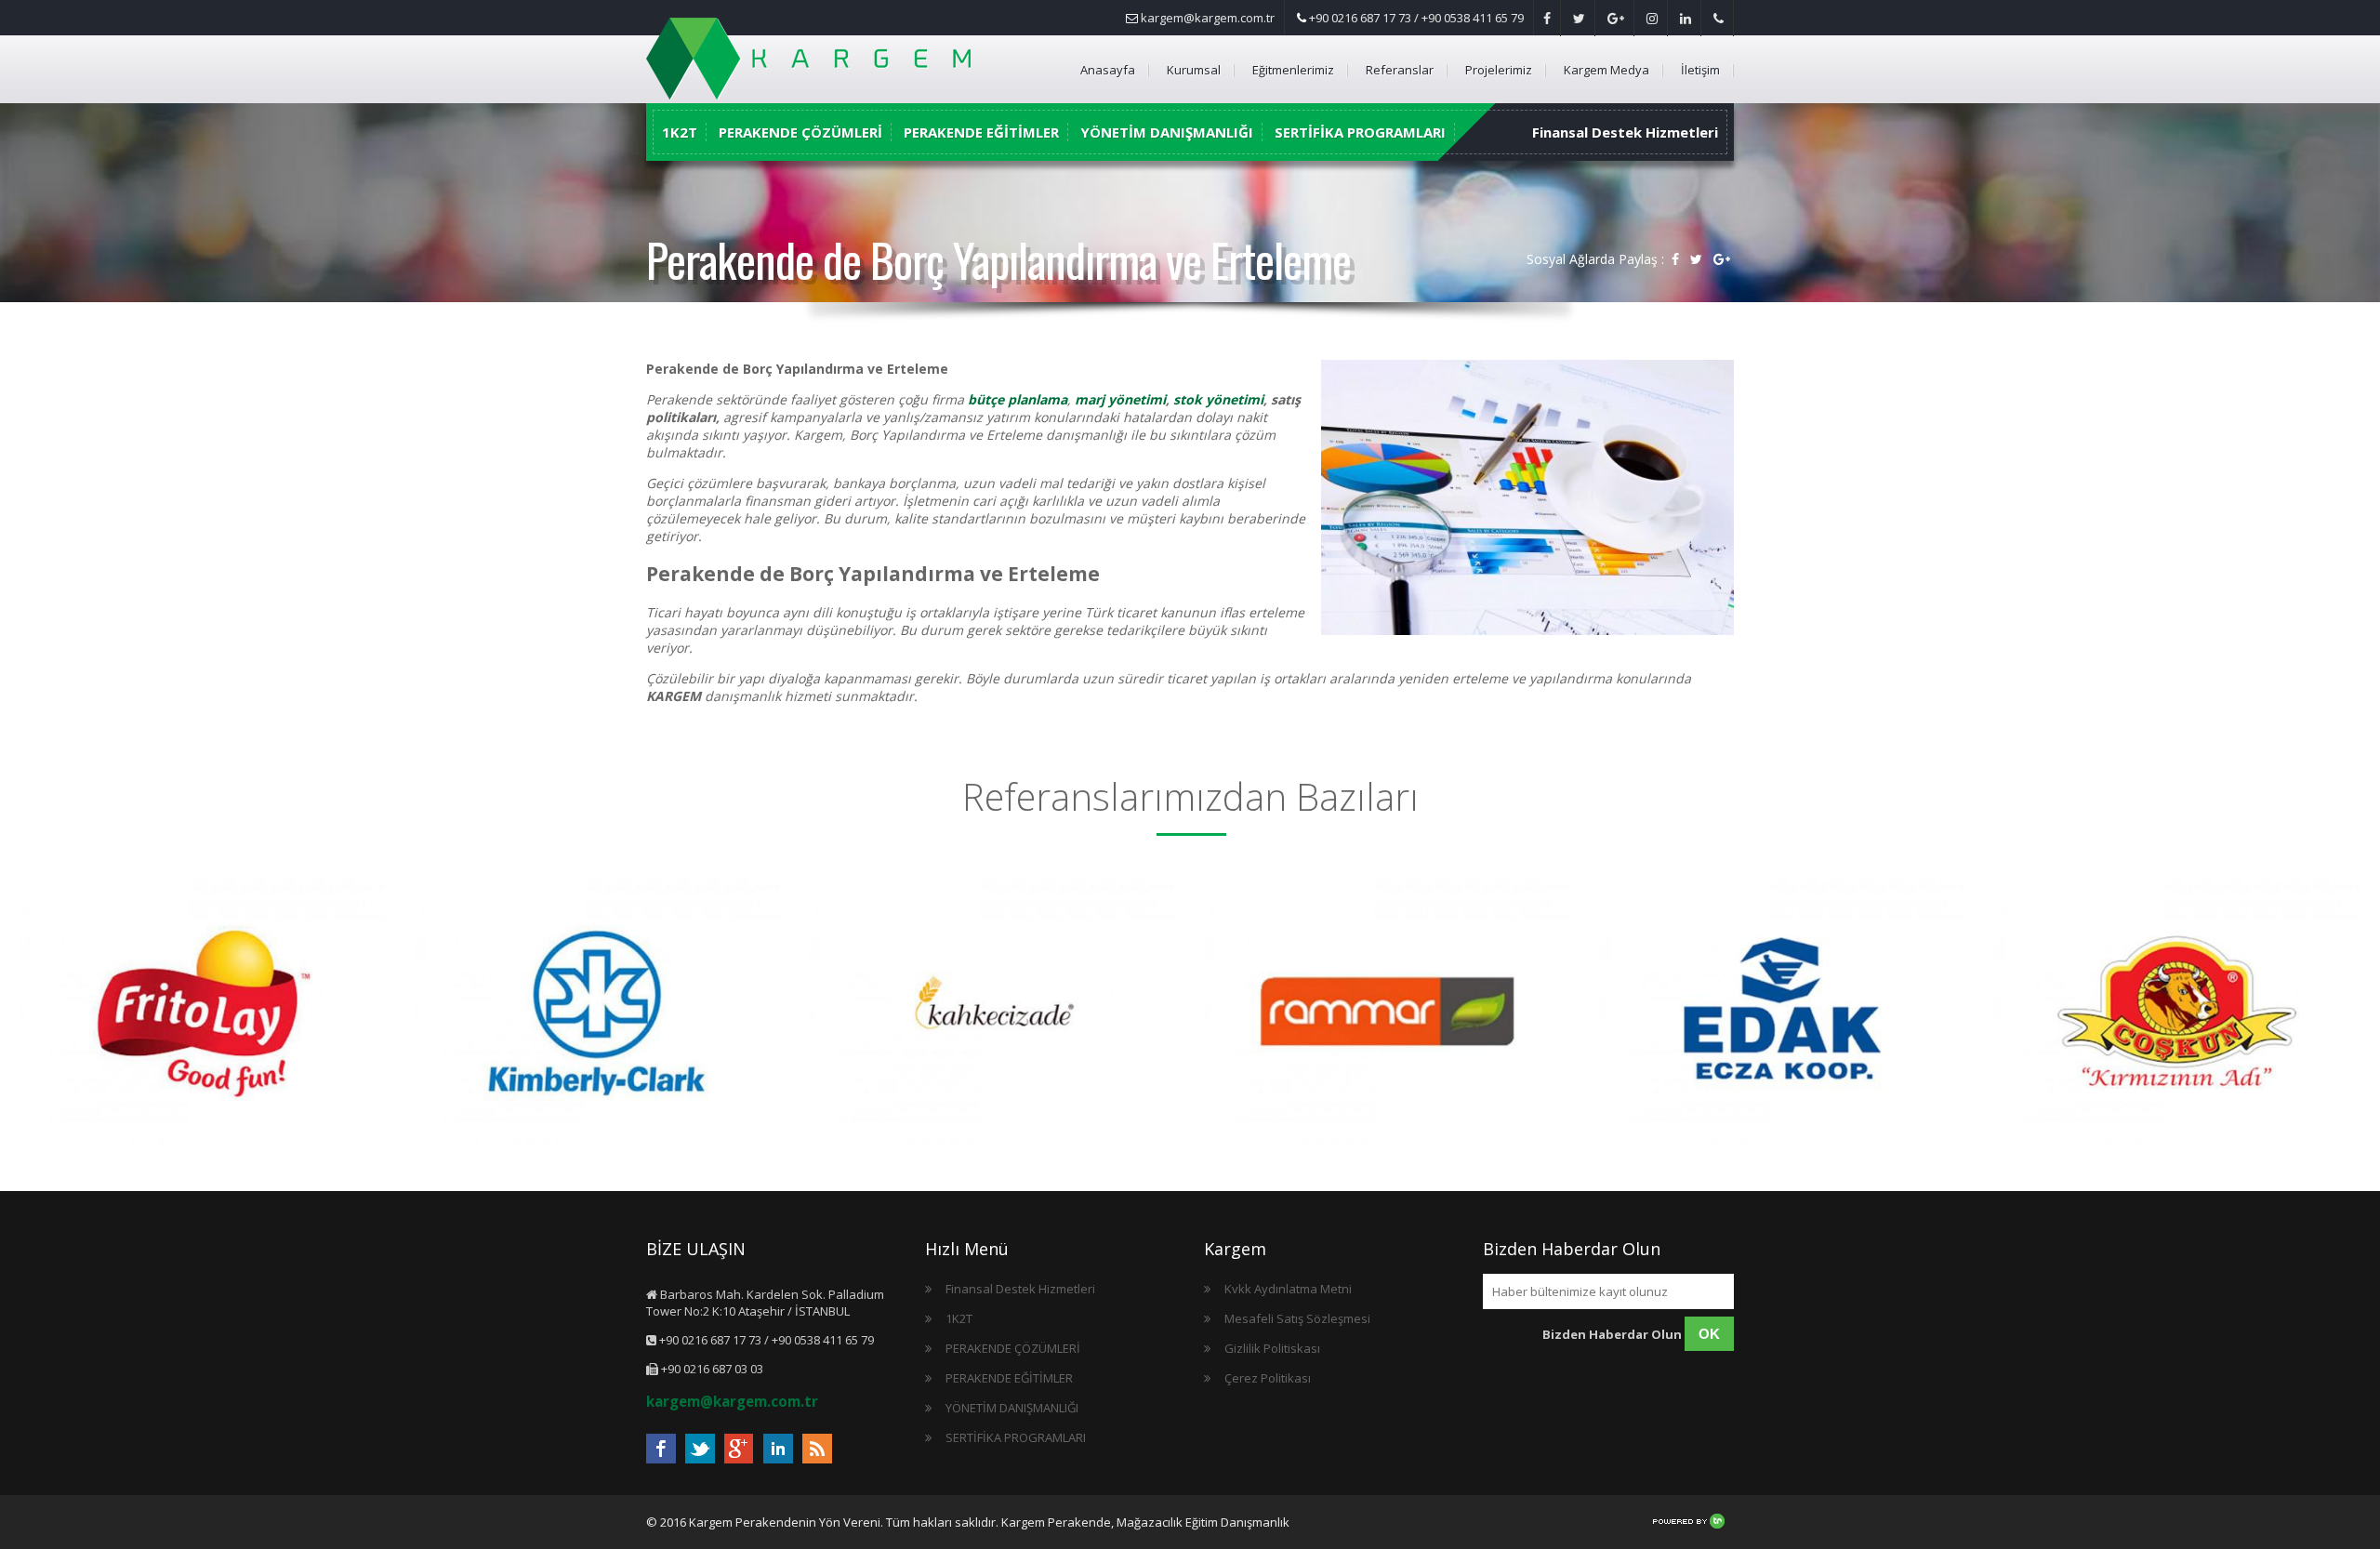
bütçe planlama (1018, 399)
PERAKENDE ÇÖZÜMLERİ (800, 132)
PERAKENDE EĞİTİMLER (981, 132)
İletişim (1700, 70)
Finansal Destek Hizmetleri (1625, 132)
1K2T (680, 132)
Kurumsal (1194, 70)
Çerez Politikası (1268, 1378)
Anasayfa (1108, 70)
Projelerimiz (1499, 70)
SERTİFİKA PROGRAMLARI (1360, 132)
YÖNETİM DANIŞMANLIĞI (1167, 132)
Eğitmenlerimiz (1293, 70)
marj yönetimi (1120, 399)
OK (1709, 1334)
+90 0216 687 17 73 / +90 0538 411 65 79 (1415, 18)
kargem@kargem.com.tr (1206, 18)
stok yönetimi (1218, 399)
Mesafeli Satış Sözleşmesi (1297, 1318)
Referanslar (1400, 70)
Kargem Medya (1606, 70)
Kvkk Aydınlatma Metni (1288, 1289)
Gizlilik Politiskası (1272, 1348)
